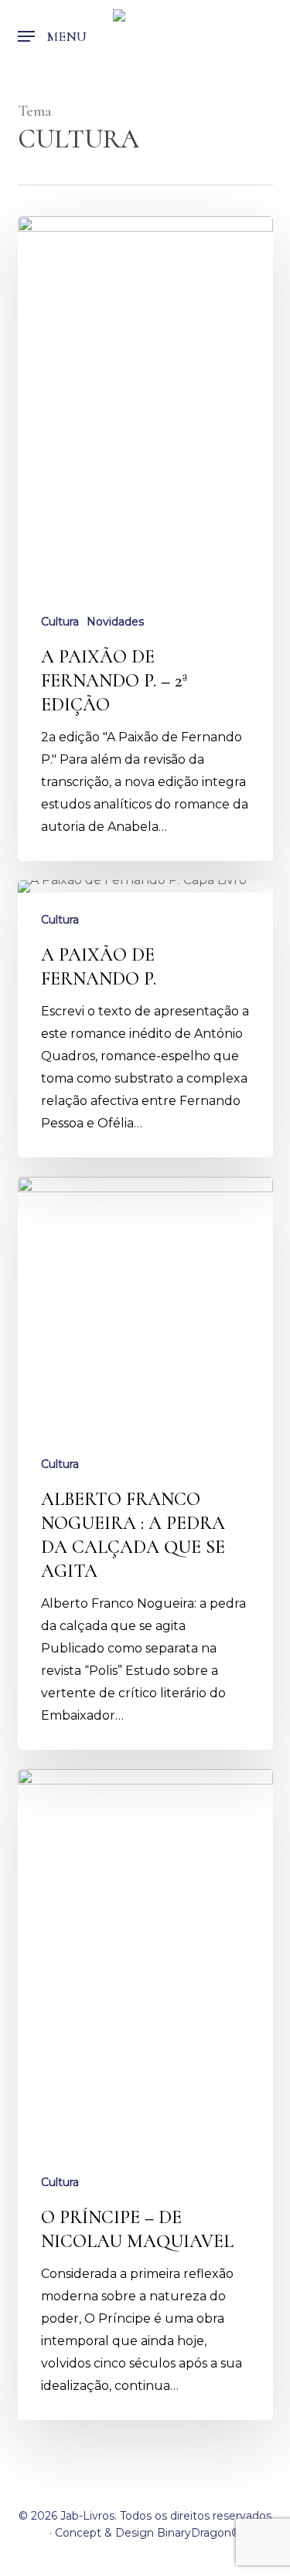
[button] (52, 36)
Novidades (115, 622)
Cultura (60, 622)
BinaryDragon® (199, 2533)
